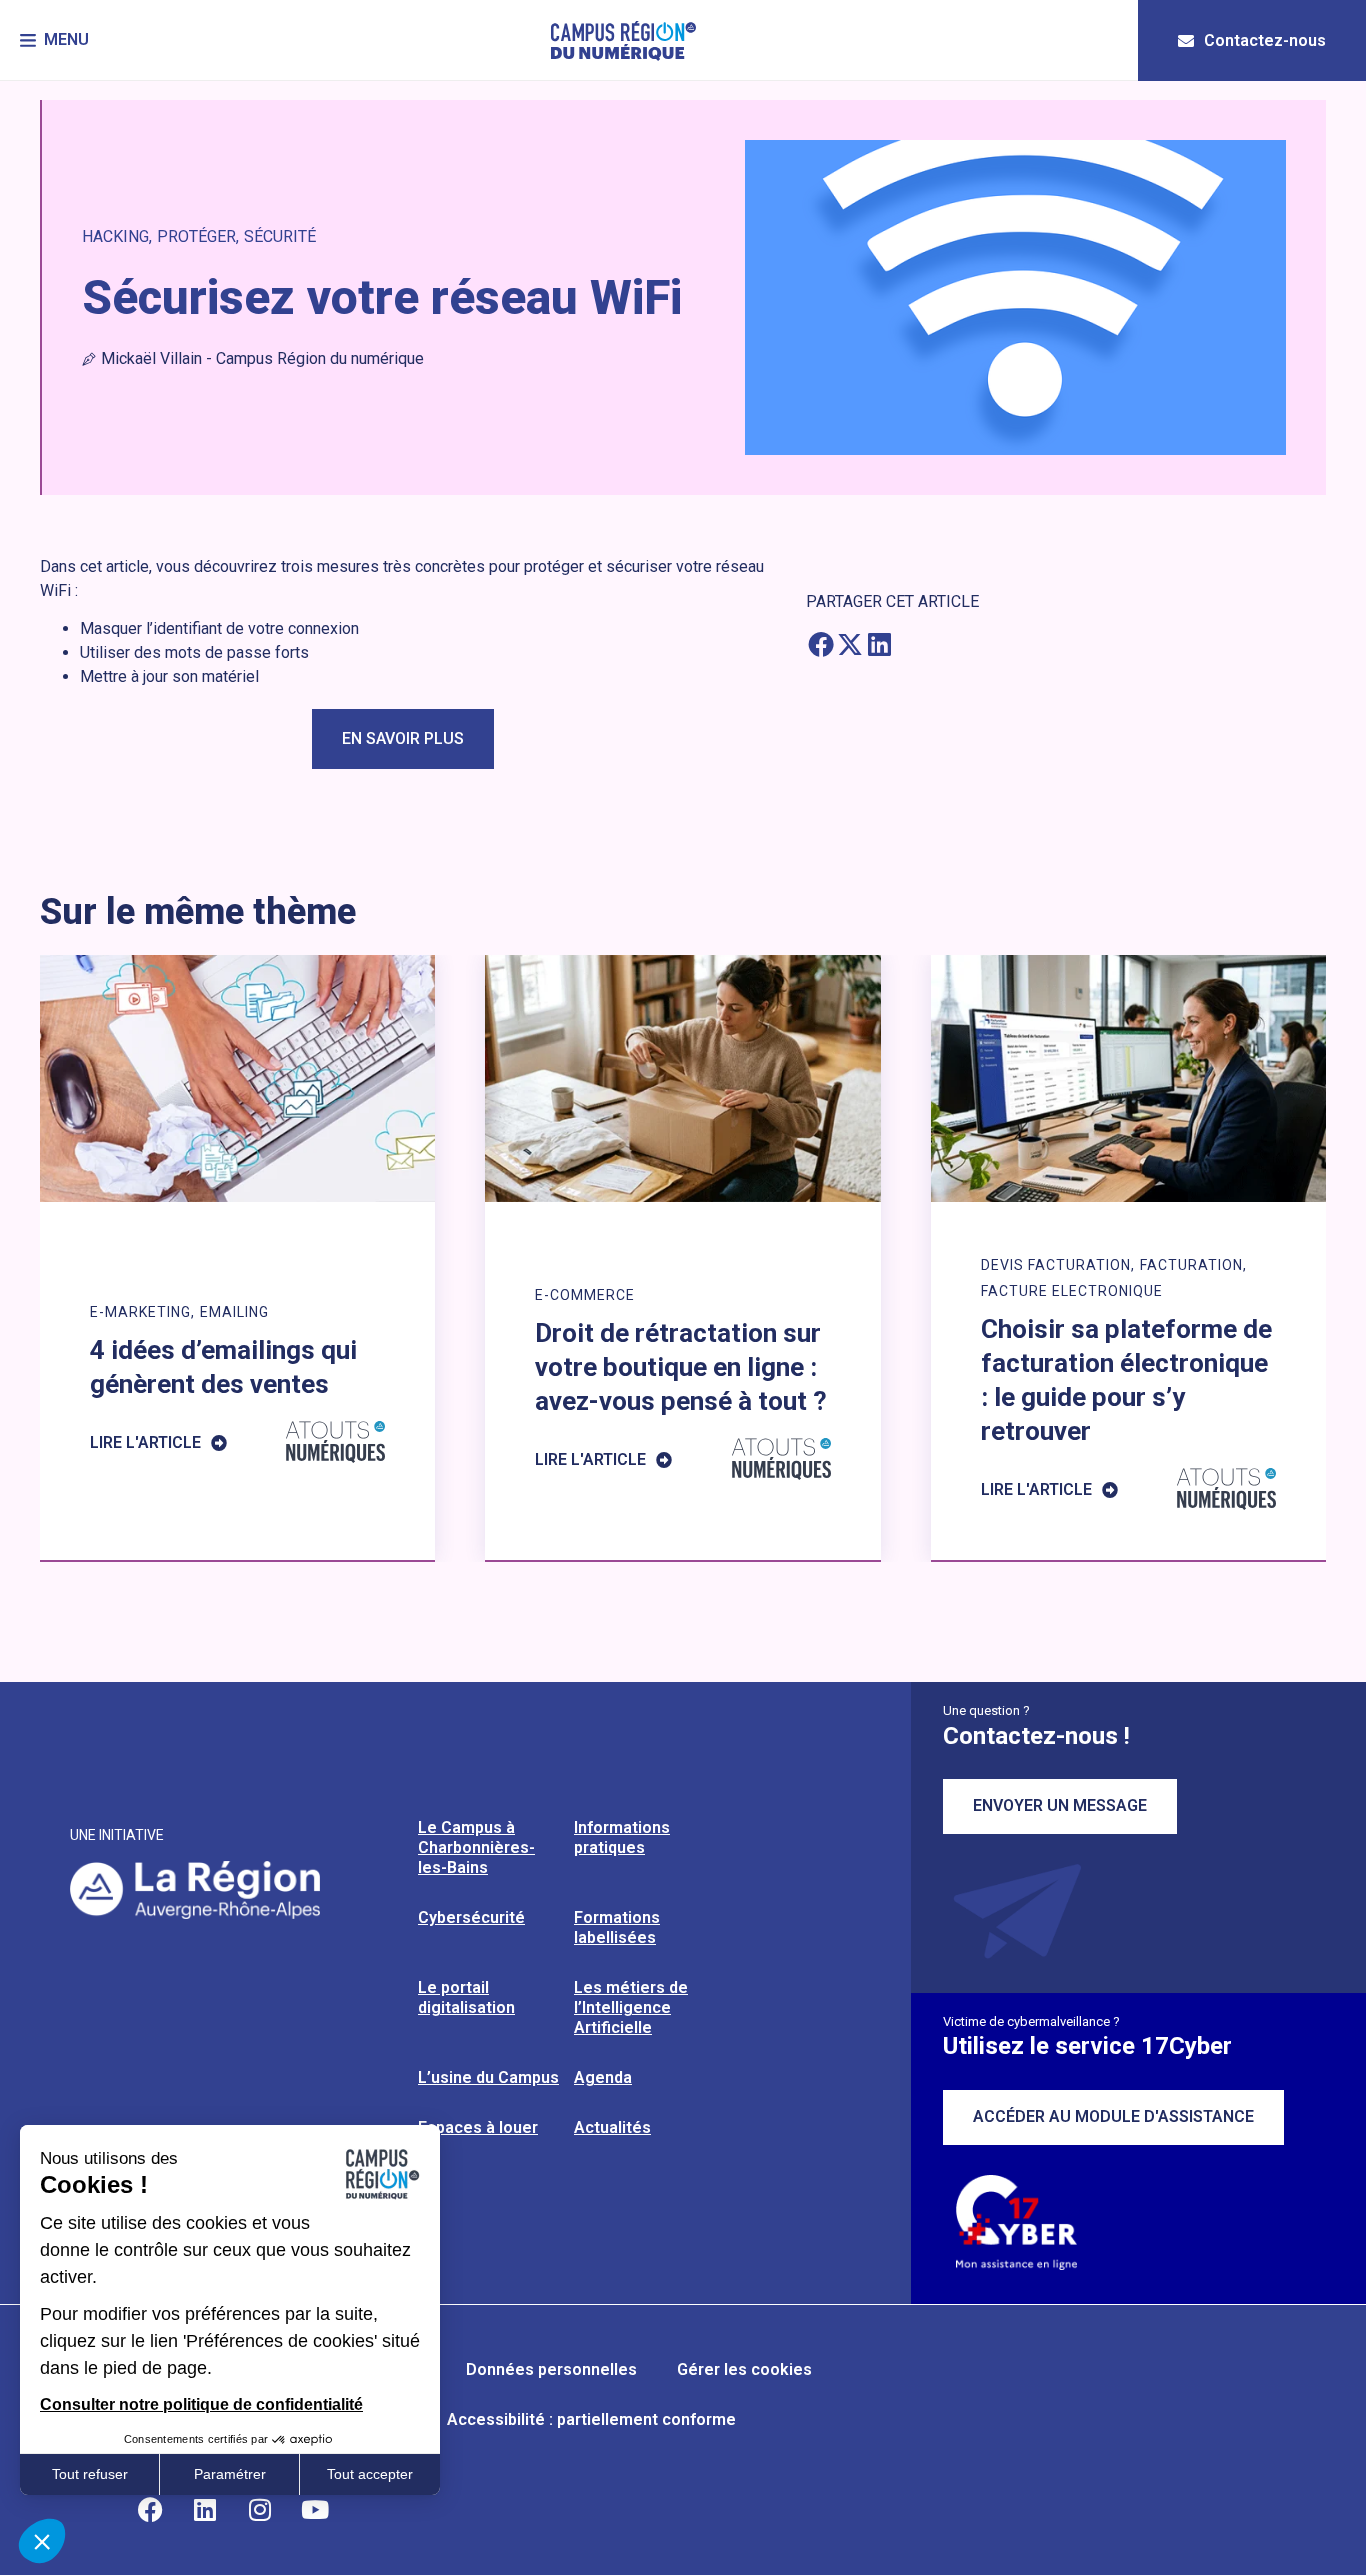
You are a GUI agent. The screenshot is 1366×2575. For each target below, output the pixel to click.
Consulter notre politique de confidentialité (201, 2404)
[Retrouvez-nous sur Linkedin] (205, 2510)
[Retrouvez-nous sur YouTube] (315, 2510)
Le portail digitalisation (466, 1997)
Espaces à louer (478, 2127)
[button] (54, 40)
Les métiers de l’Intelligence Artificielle (631, 2007)
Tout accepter (370, 2474)
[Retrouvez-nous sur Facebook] (150, 2510)
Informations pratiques (622, 1837)
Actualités (612, 2127)
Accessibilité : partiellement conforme (591, 2419)
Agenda (603, 2077)
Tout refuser (90, 2474)
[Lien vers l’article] (237, 1257)
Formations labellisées (617, 1927)
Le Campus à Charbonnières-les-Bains (476, 1847)
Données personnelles (551, 2369)
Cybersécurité (471, 1917)
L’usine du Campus (488, 2077)
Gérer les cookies (744, 2369)
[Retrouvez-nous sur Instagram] (260, 2510)
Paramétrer (230, 2474)
